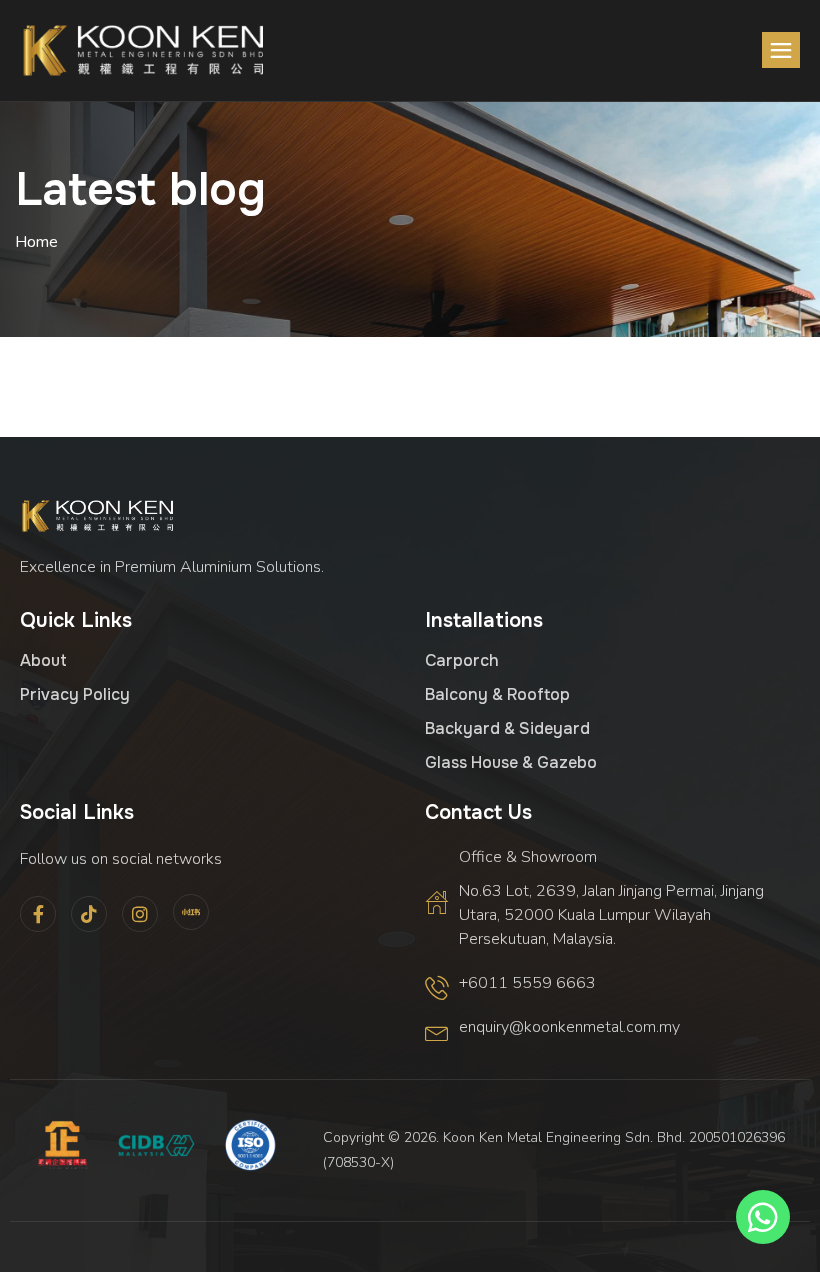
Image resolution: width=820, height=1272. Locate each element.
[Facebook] (38, 914)
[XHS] (191, 912)
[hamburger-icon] (781, 50)
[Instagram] (140, 914)
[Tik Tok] (89, 914)
